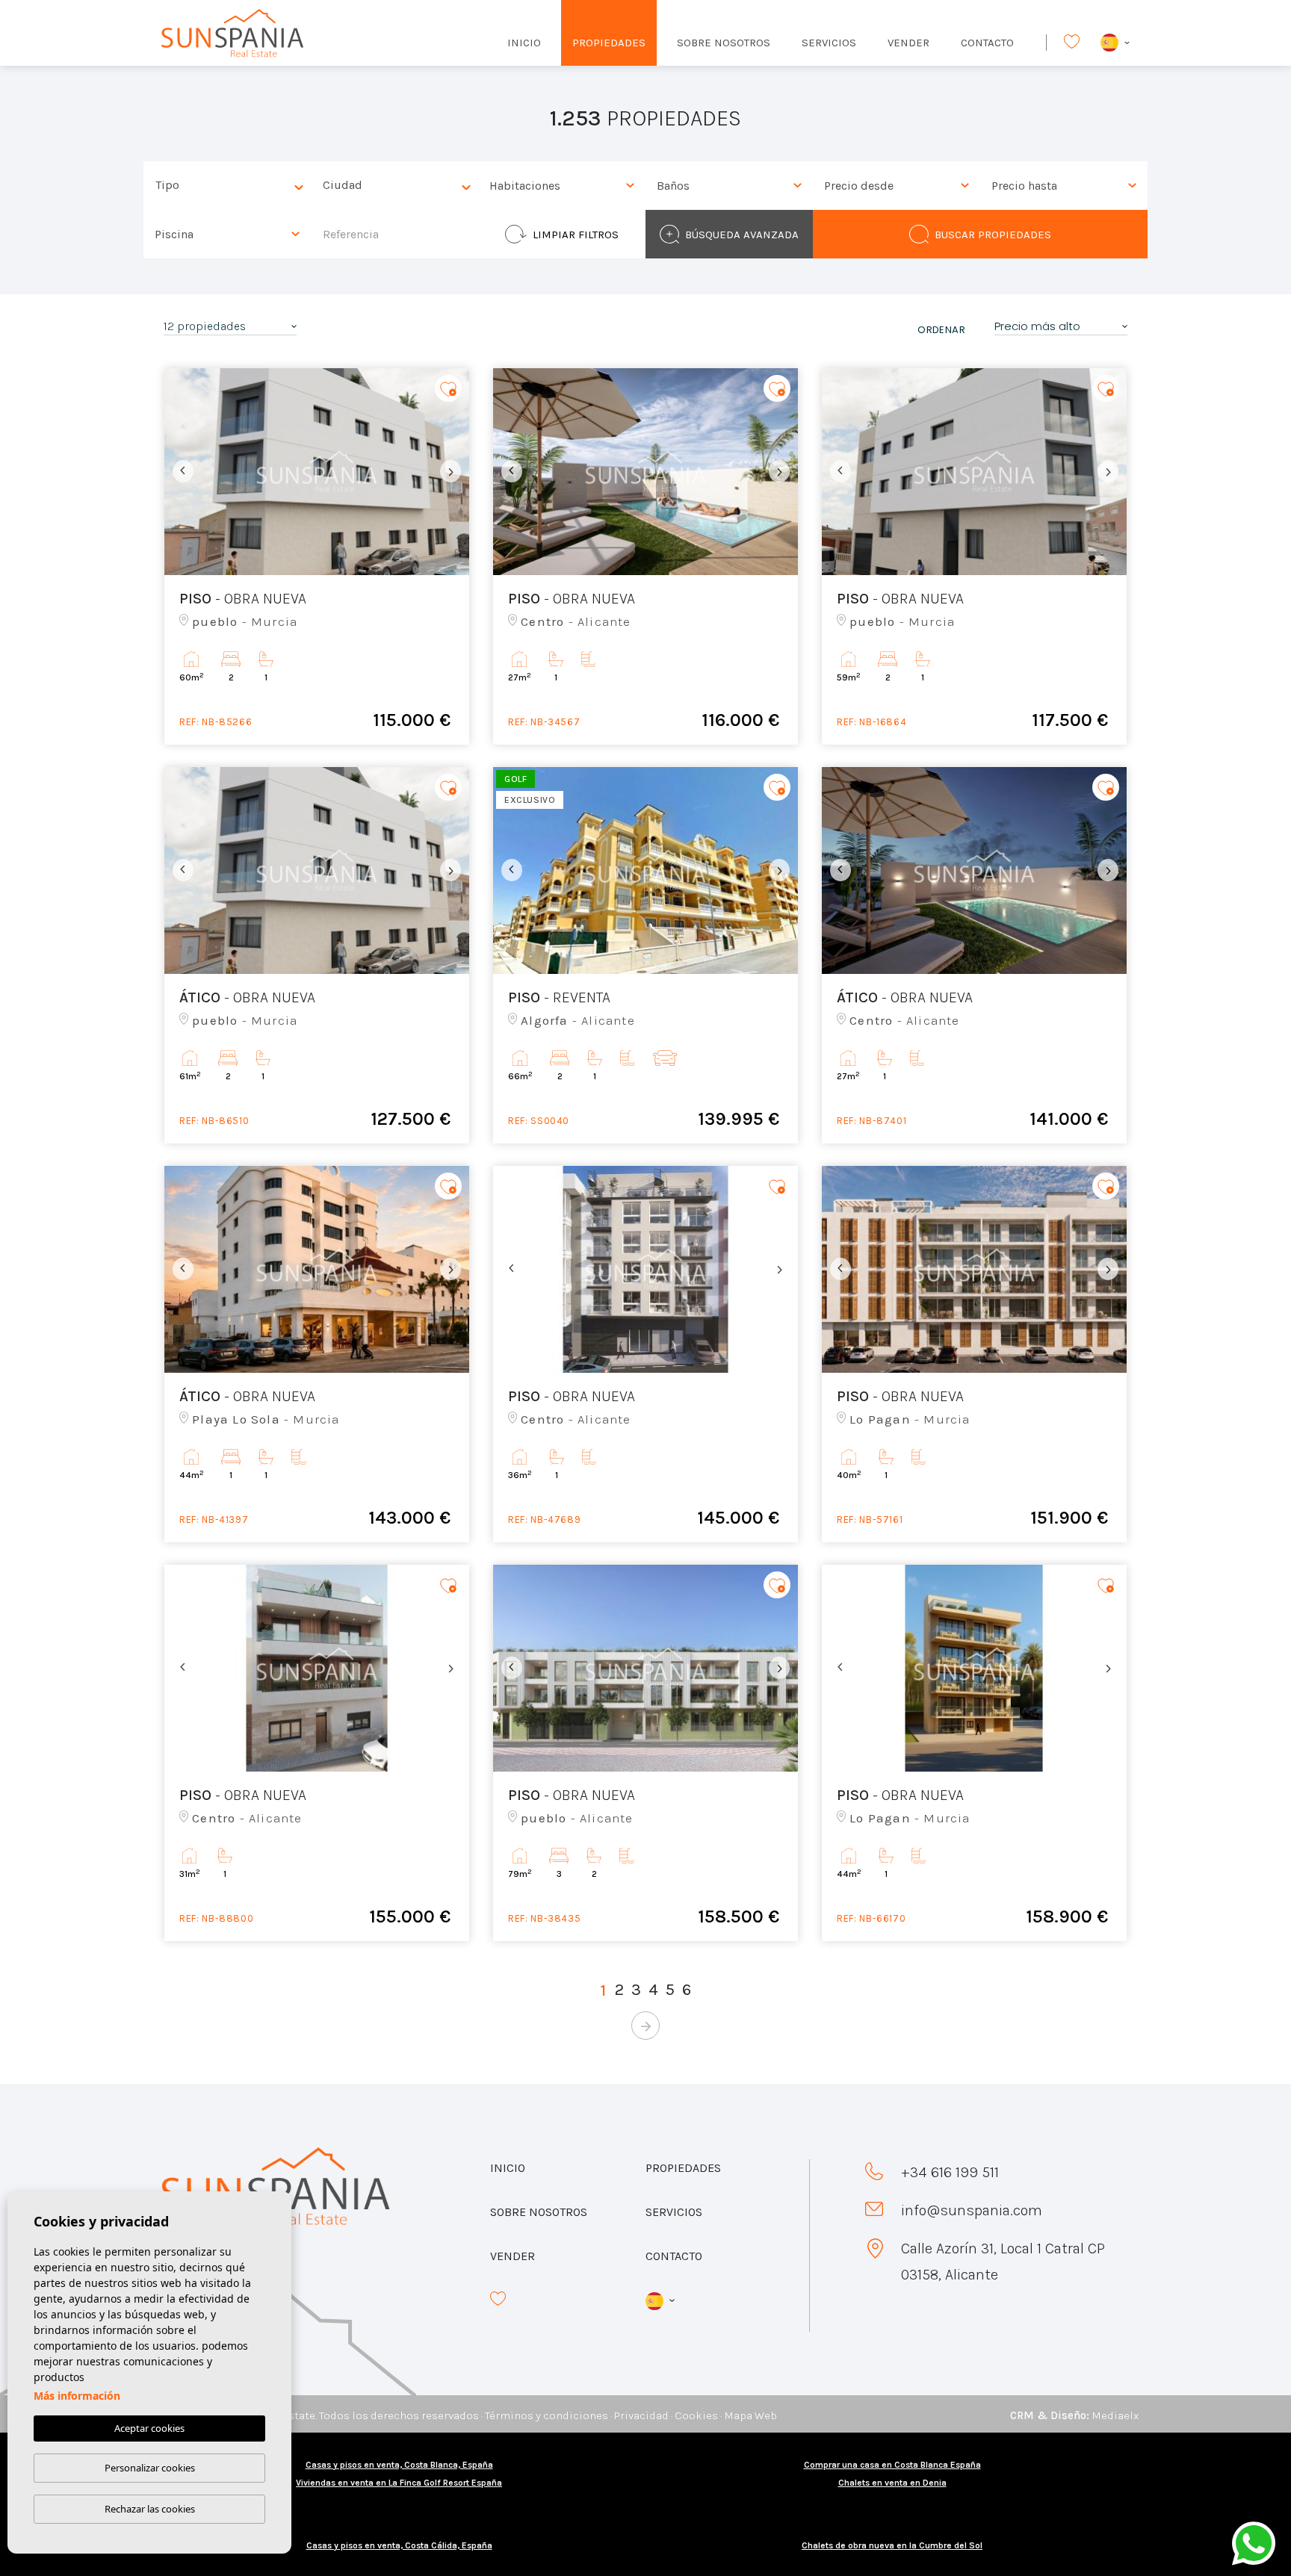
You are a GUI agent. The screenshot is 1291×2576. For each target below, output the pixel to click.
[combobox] (227, 186)
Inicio (524, 43)
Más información (77, 2396)
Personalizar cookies (150, 2468)
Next (454, 472)
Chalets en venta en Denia (892, 2483)
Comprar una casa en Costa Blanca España (892, 2465)
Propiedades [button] (609, 43)
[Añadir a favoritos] (448, 389)
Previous (179, 472)
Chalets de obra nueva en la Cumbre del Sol (892, 2545)
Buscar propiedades (993, 235)
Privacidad (641, 2415)
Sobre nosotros (724, 43)
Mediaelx (1115, 2415)
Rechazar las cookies (150, 2509)
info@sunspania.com (972, 2210)
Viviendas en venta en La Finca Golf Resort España (399, 2483)
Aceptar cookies (149, 2428)
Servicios (829, 43)
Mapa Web (750, 2415)
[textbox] (231, 186)
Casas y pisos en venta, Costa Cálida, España (399, 2545)
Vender (908, 43)
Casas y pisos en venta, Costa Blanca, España (399, 2465)
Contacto (987, 43)
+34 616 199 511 (950, 2172)
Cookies (696, 2415)
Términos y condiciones (547, 2415)
